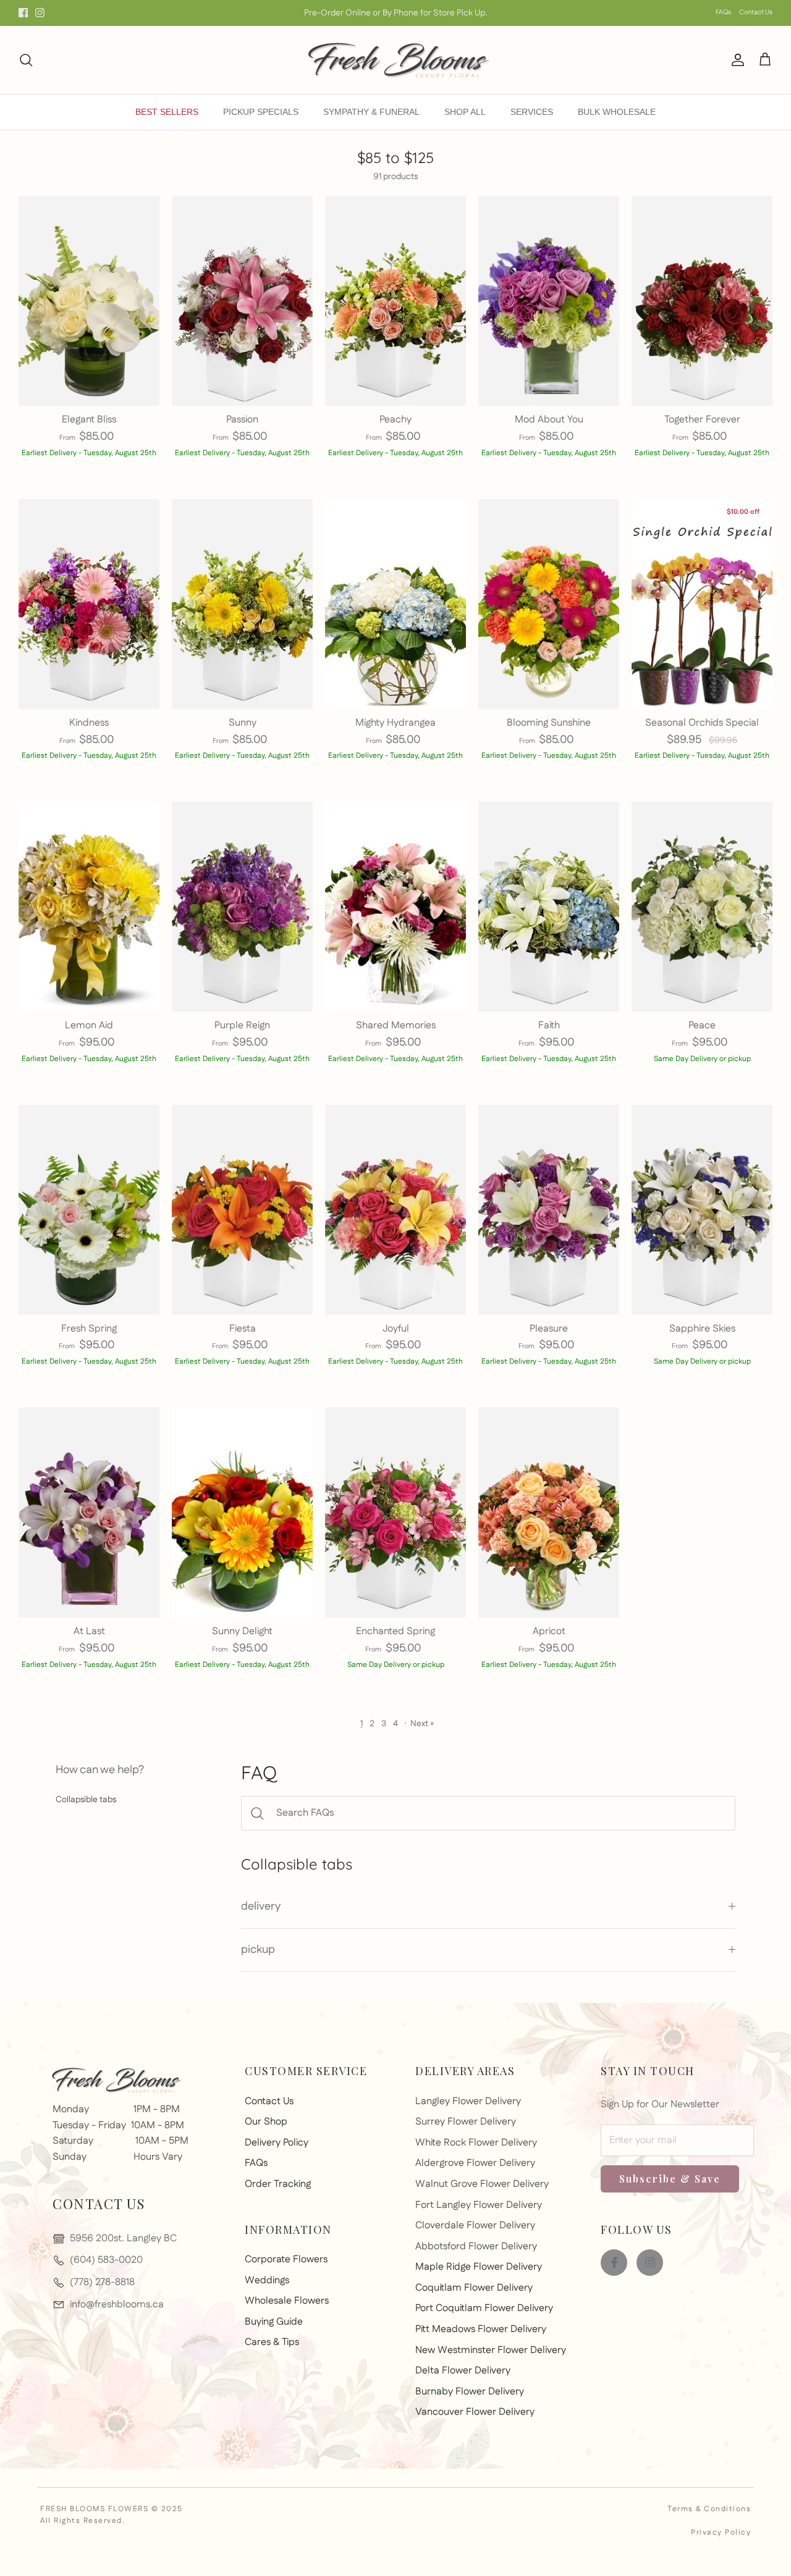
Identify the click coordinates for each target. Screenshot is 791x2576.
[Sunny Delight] (242, 1512)
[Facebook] (23, 13)
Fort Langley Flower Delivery (479, 2205)
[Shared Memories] (395, 907)
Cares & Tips (272, 2342)
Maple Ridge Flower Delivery (479, 2267)
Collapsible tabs (86, 1800)
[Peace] (702, 907)
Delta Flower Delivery (463, 2371)
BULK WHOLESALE (617, 112)
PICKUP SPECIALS (261, 112)
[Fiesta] (242, 1210)
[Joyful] (395, 1210)
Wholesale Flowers (287, 2301)
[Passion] (242, 301)
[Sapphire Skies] (702, 1210)
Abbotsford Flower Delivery (476, 2247)
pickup (258, 1950)
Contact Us (756, 12)
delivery (261, 1907)
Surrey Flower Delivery (466, 2122)
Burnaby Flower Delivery (470, 2392)
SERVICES (532, 112)
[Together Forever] (702, 301)
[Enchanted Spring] (395, 1512)
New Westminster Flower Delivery (491, 2350)
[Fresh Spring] (89, 1210)
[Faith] (549, 907)
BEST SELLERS (167, 112)
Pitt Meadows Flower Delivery (481, 2329)
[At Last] (89, 1512)
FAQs (723, 12)
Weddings (267, 2280)
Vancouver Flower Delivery (475, 2412)
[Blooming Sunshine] (549, 604)
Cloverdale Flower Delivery (475, 2226)
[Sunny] (242, 604)
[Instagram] (40, 13)
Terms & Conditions (709, 2509)
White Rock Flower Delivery (476, 2143)
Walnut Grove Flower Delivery (482, 2184)
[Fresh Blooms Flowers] (395, 60)
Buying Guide (274, 2322)
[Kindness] (89, 604)
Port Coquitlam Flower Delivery (484, 2308)
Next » (422, 1724)
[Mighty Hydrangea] (395, 604)
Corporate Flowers (286, 2259)
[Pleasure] (549, 1210)
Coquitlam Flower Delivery (474, 2288)
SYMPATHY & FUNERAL (371, 112)
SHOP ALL (465, 112)
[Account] (735, 60)
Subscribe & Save (670, 2179)
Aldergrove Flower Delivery (475, 2163)
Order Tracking (278, 2184)
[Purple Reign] (242, 907)
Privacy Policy (721, 2532)
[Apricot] (549, 1512)
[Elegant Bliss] (89, 301)
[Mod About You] (549, 301)
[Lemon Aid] (89, 907)
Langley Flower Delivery (468, 2101)
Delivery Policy (277, 2143)
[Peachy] (395, 301)
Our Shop (266, 2122)
